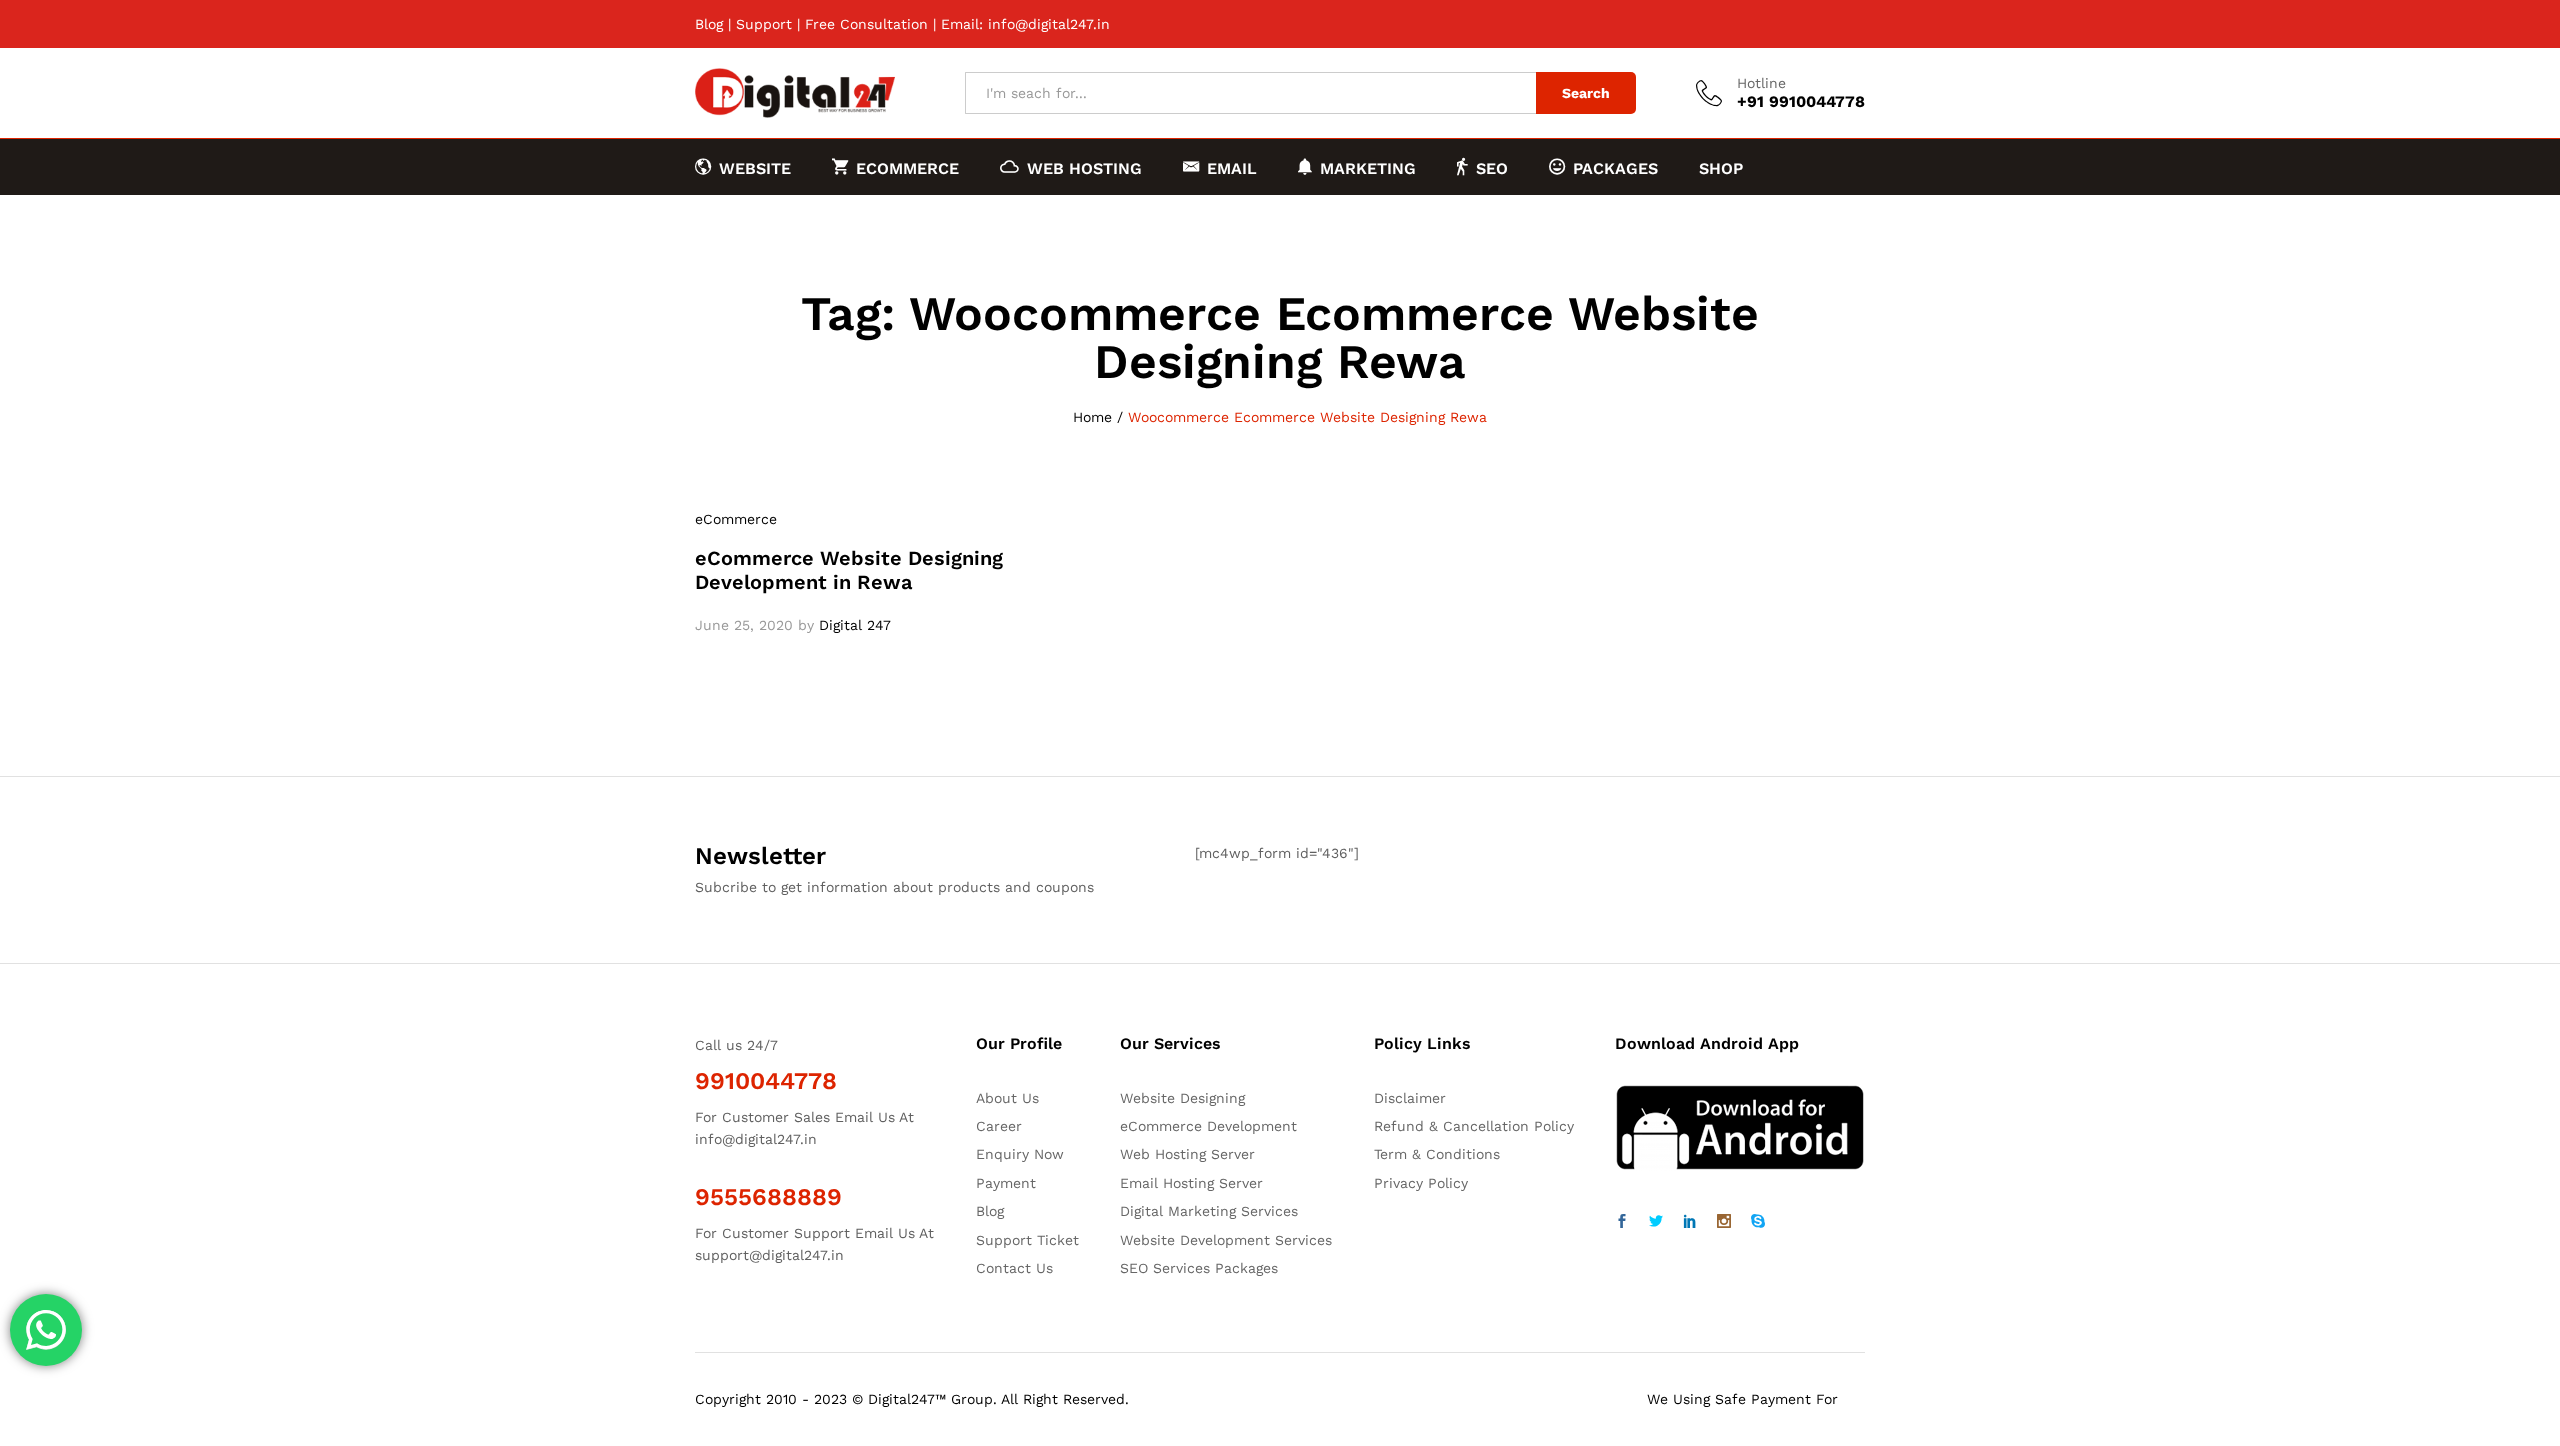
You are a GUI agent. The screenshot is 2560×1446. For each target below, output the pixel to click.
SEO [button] (1492, 168)
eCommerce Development (1208, 1126)
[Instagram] (1724, 1222)
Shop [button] (1721, 169)
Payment (1006, 1183)
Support (764, 24)
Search (1586, 93)
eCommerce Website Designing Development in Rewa (849, 570)
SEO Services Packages (1199, 1268)
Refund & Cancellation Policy (1474, 1126)
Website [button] (755, 168)
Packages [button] (1615, 168)
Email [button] (1232, 168)
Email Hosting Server (1191, 1183)
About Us (1007, 1098)
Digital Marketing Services (1209, 1211)
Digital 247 (855, 625)
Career (999, 1126)
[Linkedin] (1690, 1222)
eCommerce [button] (907, 168)
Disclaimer (1410, 1098)
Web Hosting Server (1187, 1154)
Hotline (1761, 83)
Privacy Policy (1421, 1183)
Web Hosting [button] (1084, 168)
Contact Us (1014, 1268)
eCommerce (736, 519)
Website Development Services (1226, 1240)
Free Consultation (866, 24)
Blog (709, 24)
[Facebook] (1622, 1222)
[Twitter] (1656, 1222)
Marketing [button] (1368, 168)
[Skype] (1758, 1222)
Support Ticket (1027, 1240)
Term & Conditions (1437, 1154)
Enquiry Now (1020, 1154)
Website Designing (1182, 1098)
